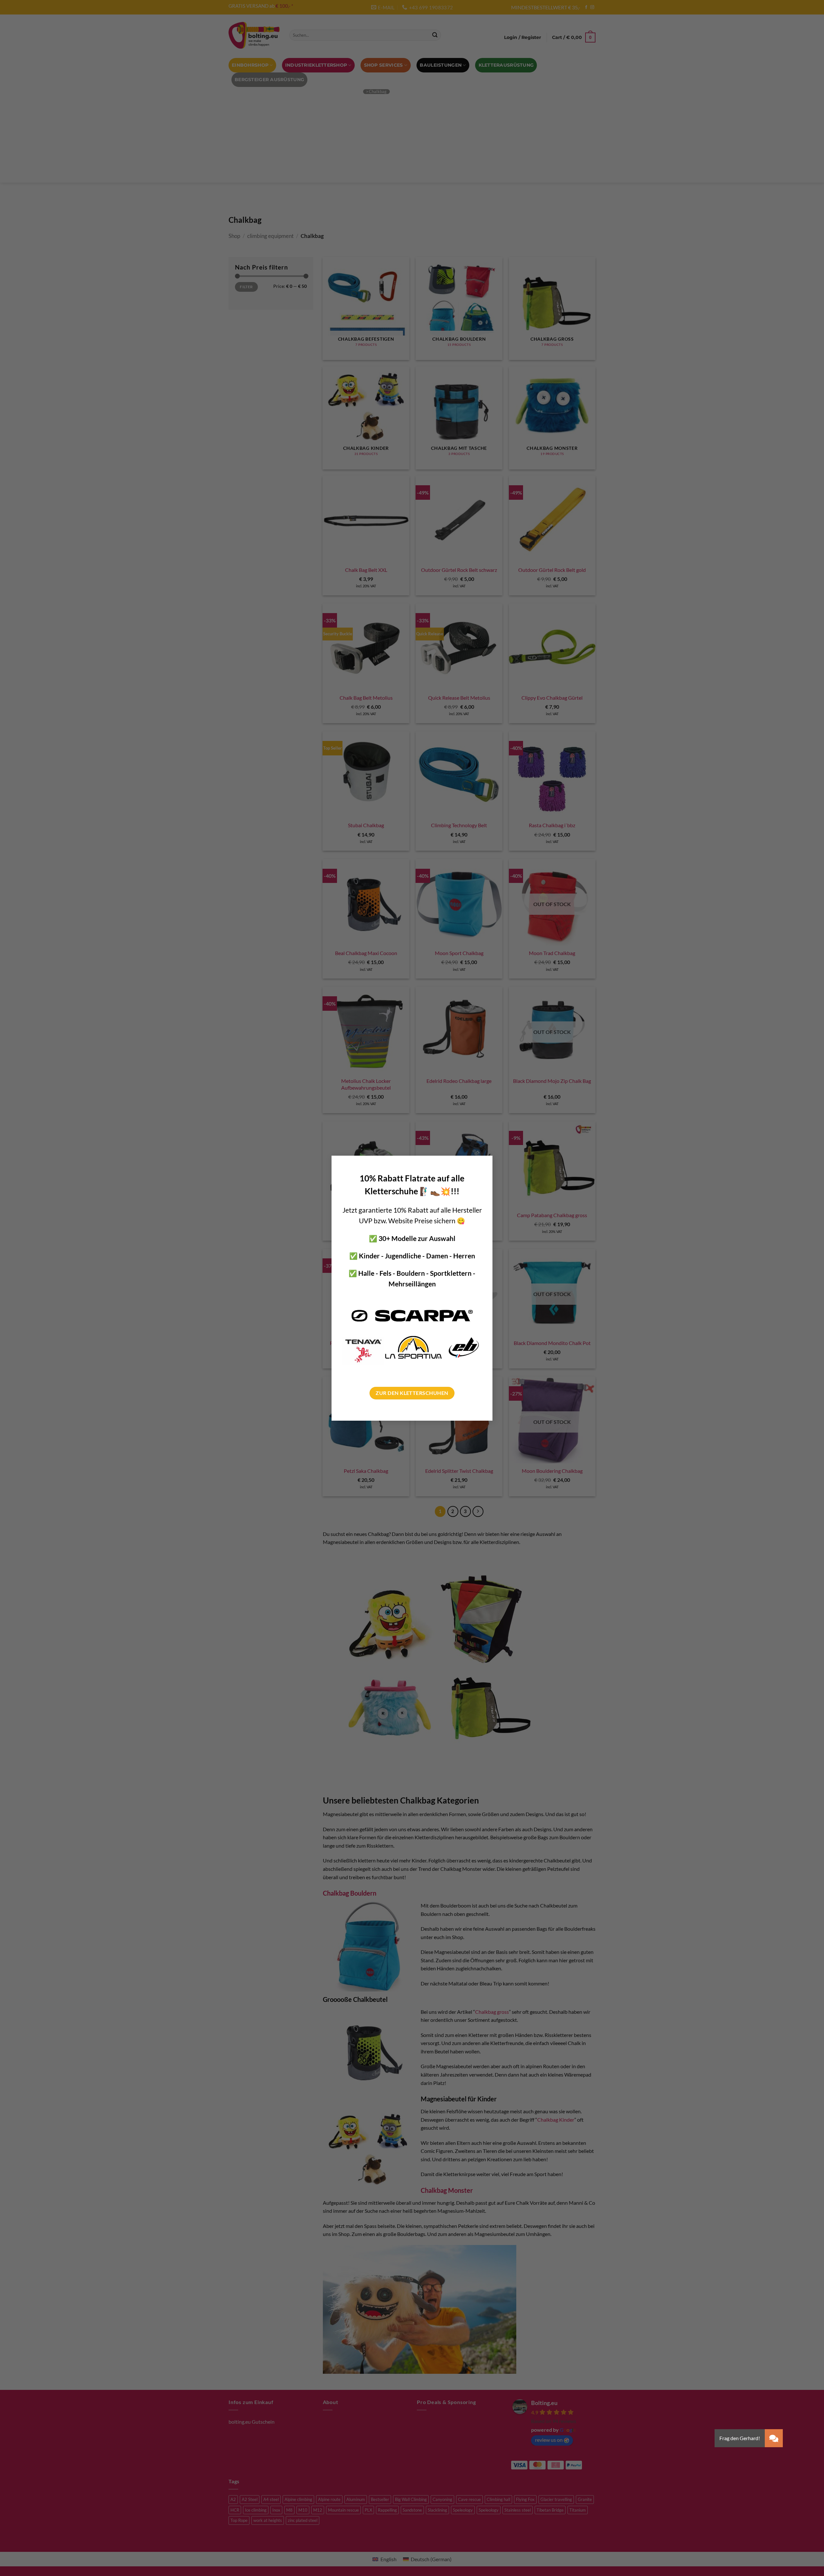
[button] (774, 2438)
